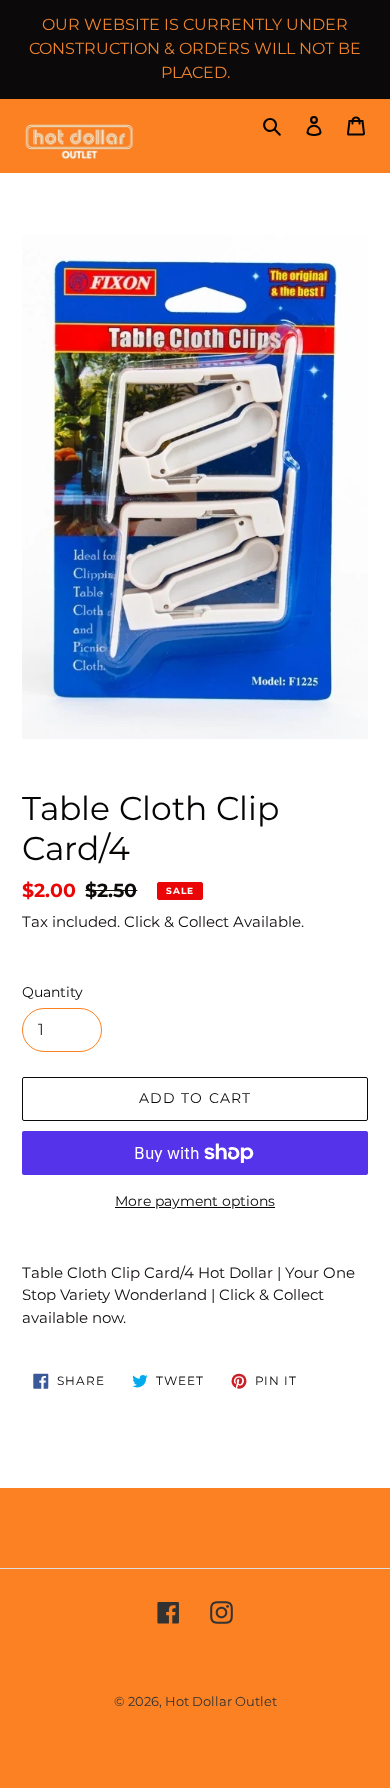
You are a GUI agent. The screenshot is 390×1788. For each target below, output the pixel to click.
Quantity (52, 992)
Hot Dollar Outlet (221, 1701)
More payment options (195, 1201)
